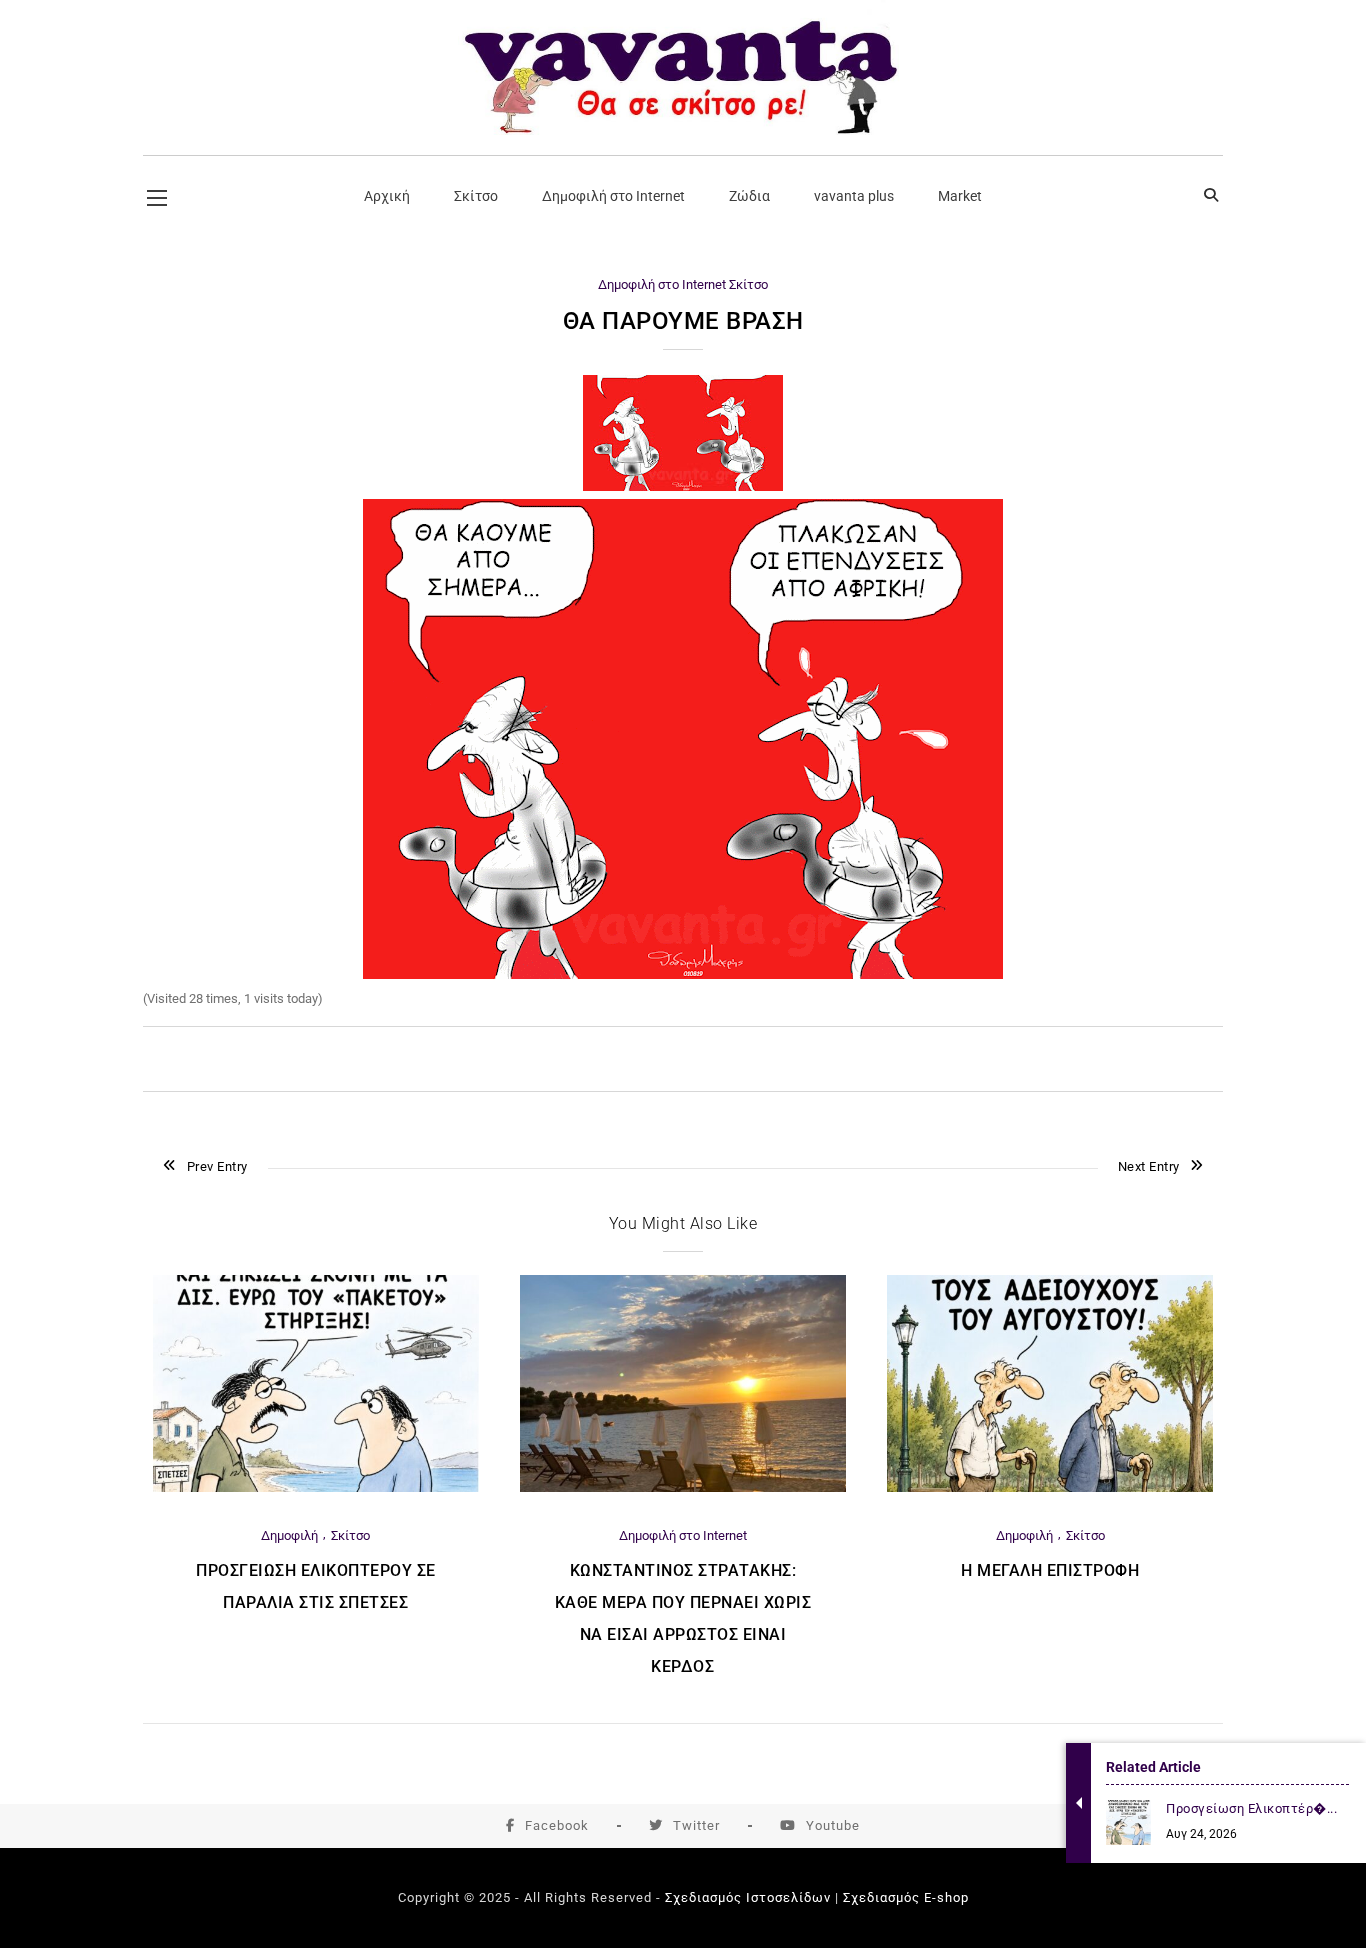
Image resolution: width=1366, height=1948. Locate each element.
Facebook (557, 1825)
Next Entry (1149, 1166)
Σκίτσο (748, 284)
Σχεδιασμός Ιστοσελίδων (748, 1897)
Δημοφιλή (289, 1535)
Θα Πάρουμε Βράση (683, 321)
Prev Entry (217, 1166)
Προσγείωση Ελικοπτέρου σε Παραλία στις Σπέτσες (316, 1586)
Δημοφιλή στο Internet (662, 284)
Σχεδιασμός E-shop (906, 1897)
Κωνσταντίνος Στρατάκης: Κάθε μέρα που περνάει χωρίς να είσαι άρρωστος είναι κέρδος (683, 1618)
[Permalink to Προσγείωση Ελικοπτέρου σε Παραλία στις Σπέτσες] (316, 1487)
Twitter (696, 1825)
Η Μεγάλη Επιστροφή (1050, 1570)
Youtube (833, 1825)
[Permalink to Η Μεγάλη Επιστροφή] (1050, 1487)
